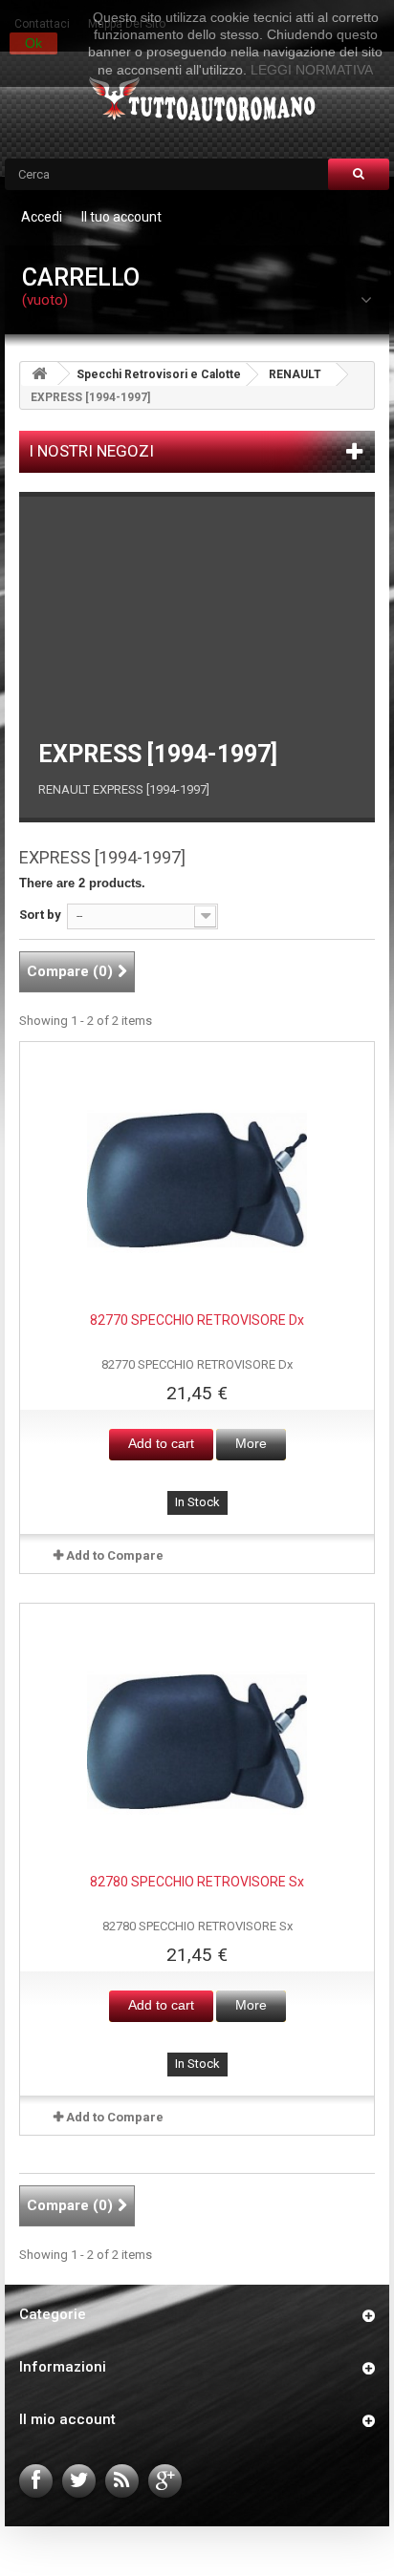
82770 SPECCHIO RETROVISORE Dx (197, 1320)
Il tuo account (121, 217)
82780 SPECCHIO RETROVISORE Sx (197, 1882)
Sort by (40, 915)
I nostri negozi (91, 451)
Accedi (42, 217)
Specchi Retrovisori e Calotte (159, 374)
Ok (33, 43)
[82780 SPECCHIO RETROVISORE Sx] (197, 1742)
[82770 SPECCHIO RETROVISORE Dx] (197, 1181)
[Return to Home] (39, 374)
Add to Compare (115, 1555)
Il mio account (67, 2419)
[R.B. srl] (197, 101)
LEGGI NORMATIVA (312, 70)
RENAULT (295, 374)
